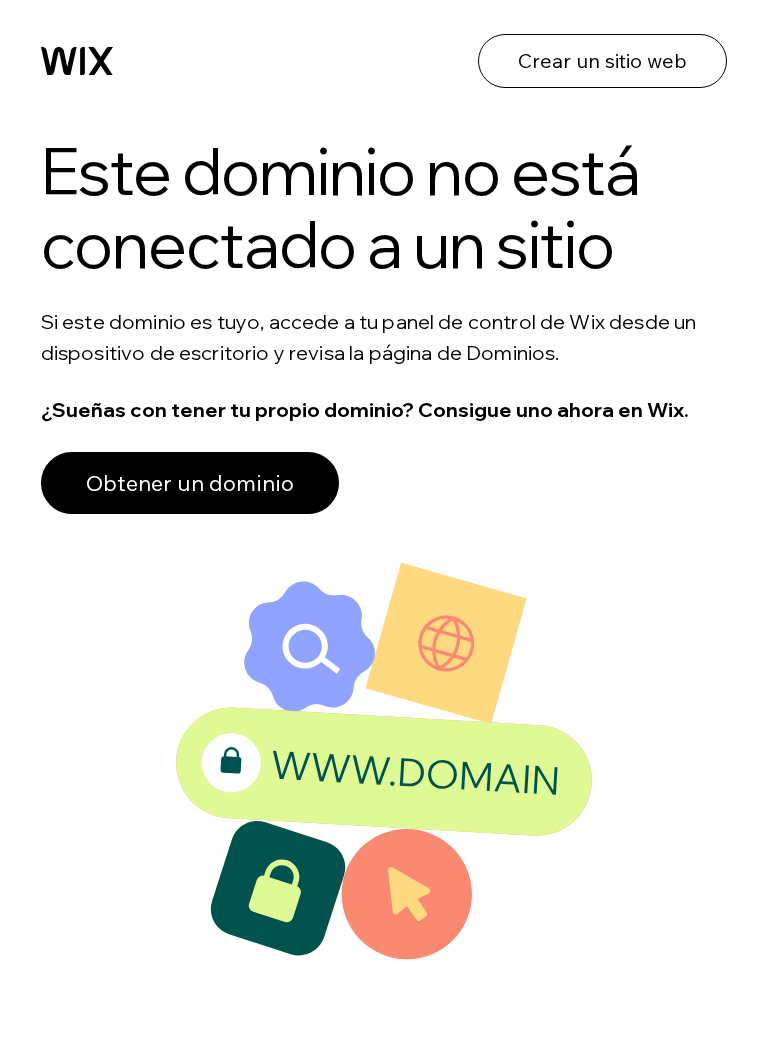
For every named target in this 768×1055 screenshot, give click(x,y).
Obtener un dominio (190, 483)
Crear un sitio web (602, 60)
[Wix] (77, 61)
